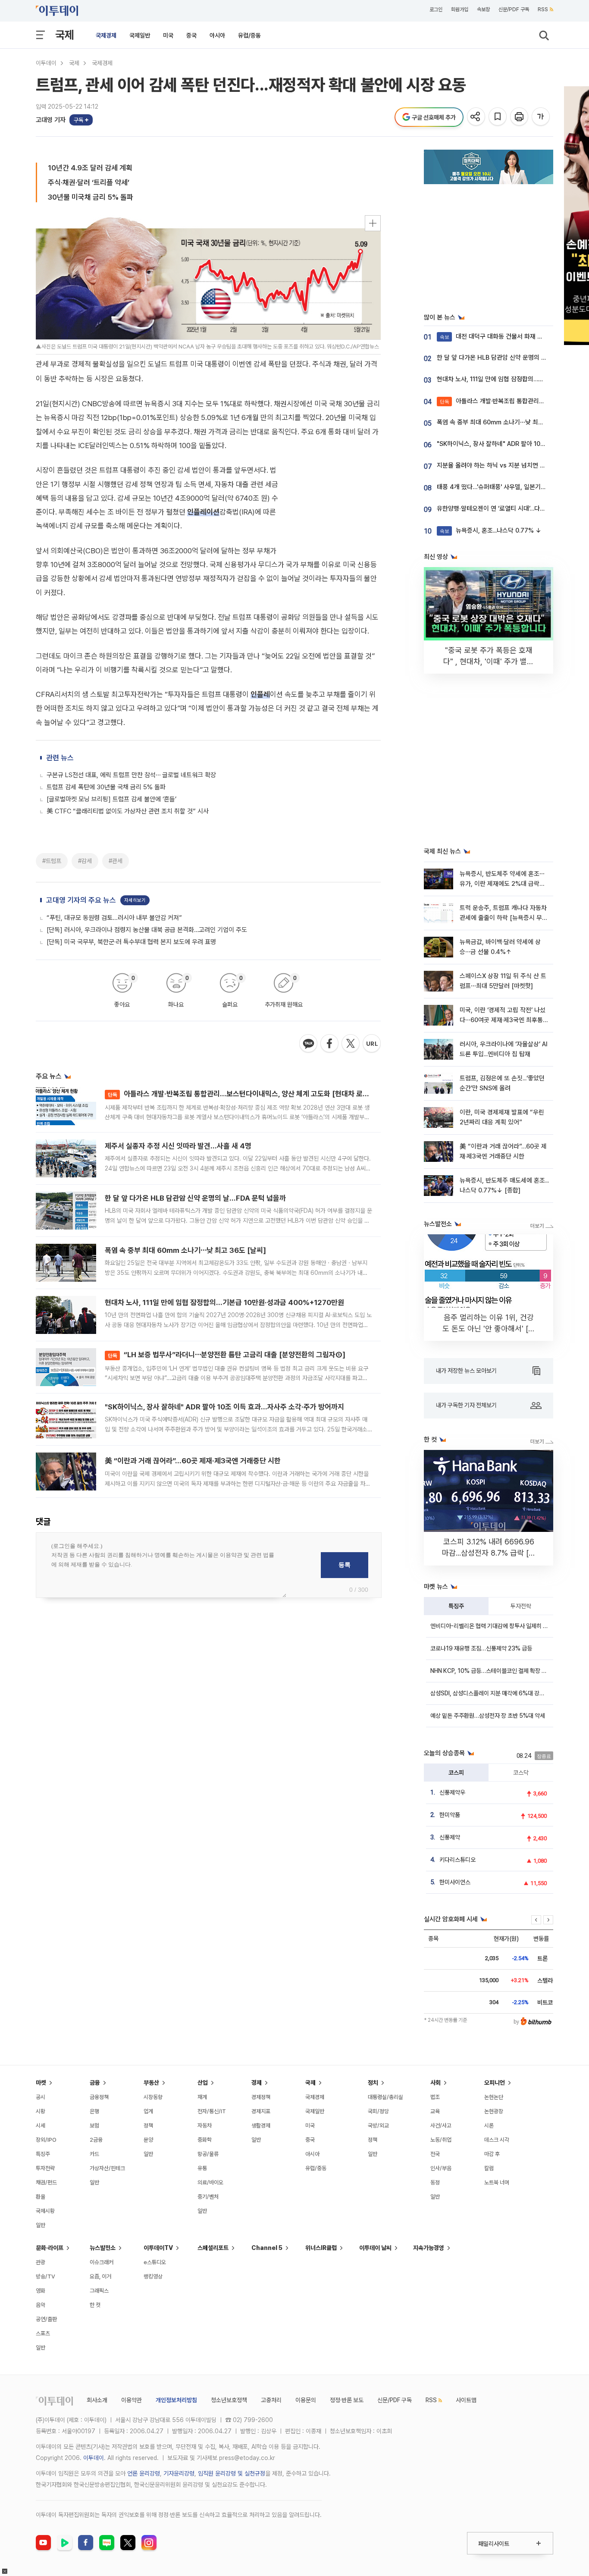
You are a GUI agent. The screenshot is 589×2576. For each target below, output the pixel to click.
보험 (94, 2126)
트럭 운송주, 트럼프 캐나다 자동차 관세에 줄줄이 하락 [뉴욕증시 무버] (503, 918)
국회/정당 (378, 2111)
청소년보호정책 (229, 2400)
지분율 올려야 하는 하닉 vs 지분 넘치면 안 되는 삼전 (504, 465)
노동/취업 (441, 2140)
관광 (41, 2262)
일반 (41, 2225)
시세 (41, 2126)
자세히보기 (135, 900)
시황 (41, 2111)
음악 (41, 2305)
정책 (148, 2126)
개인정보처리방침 (176, 2400)
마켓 (41, 2083)
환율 (41, 2197)
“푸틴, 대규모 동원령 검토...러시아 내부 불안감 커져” (114, 918)
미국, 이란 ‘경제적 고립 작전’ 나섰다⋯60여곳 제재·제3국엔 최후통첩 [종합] (504, 1020)
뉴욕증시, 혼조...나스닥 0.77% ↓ (491, 530)
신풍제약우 (452, 1792)
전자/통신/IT (212, 2111)
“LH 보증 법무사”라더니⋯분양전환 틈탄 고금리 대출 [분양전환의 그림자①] (227, 1355)
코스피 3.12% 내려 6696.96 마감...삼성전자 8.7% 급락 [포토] (489, 1553)
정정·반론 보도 (347, 2400)
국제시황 (45, 2211)
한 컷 (95, 2305)
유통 (202, 2168)
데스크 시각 (497, 2140)
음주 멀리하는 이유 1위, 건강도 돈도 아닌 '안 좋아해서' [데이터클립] (489, 1329)
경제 (257, 2083)
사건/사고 (441, 2126)
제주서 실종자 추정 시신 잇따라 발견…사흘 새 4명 (178, 1146)
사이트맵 (466, 2400)
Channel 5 (267, 2248)
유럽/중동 (249, 35)
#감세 (85, 861)
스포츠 (43, 2333)
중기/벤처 (208, 2197)
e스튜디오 (155, 2262)
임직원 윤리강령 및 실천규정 (232, 2473)
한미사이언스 (455, 1882)
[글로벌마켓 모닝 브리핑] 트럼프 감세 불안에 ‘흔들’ (111, 799)
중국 (191, 35)
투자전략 (521, 1606)
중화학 (205, 2140)
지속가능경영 (429, 2248)
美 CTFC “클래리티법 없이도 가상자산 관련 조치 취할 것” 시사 (128, 811)
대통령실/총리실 (385, 2097)
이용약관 (132, 2400)
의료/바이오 (210, 2182)
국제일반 (140, 35)
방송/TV (45, 2276)
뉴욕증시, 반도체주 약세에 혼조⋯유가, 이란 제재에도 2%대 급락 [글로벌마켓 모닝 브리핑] (502, 884)
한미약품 (450, 1815)
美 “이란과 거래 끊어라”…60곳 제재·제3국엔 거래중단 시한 (193, 1461)
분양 (148, 2140)
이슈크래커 (102, 2262)
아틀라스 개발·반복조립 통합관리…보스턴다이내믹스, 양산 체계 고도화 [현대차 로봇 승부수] (251, 1094)
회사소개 (97, 2400)
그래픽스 (99, 2291)
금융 (95, 2083)
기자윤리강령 (179, 2473)
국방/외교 (378, 2126)
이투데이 (46, 63)
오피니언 (495, 2083)
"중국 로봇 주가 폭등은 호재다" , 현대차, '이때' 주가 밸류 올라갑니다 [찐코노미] (489, 661)
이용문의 (306, 2400)
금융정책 (99, 2097)
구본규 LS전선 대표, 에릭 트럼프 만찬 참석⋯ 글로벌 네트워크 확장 (131, 775)
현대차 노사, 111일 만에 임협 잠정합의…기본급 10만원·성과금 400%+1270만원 (224, 1302)
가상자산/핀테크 (107, 2168)
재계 (202, 2097)
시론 (489, 2126)
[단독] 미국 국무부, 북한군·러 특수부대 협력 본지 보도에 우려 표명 (131, 942)
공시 (41, 2097)
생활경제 (261, 2126)
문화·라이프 (50, 2248)
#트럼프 (52, 861)
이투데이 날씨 (375, 2248)
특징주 (456, 1606)
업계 (148, 2111)
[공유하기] (477, 117)
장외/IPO (46, 2140)
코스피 (456, 1773)
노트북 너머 (497, 2182)
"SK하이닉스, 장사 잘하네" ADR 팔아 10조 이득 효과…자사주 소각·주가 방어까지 (224, 1407)
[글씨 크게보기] (541, 117)
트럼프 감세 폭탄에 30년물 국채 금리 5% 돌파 (106, 787)
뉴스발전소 (103, 2248)
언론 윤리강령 (144, 2473)
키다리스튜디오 (457, 1860)
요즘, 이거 (100, 2276)
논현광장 (494, 2111)
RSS (543, 9)
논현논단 (494, 2097)
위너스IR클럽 (321, 2248)
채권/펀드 (46, 2182)
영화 (41, 2291)
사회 (435, 2083)
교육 (435, 2111)
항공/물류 (208, 2154)
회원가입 (460, 9)
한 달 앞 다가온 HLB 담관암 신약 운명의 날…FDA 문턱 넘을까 (195, 1198)
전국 (435, 2154)
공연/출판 (46, 2319)
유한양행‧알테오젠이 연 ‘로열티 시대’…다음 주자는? (502, 508)
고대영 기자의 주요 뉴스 (81, 900)
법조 (435, 2097)
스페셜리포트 (213, 2248)
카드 (94, 2154)
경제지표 (261, 2111)
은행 (94, 2111)
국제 (65, 35)
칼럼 (489, 2168)
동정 (435, 2182)
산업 (203, 2083)
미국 (168, 35)
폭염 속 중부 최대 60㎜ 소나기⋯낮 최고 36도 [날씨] (185, 1250)
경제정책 (261, 2097)
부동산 (151, 2083)
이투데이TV (158, 2248)
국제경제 (106, 35)
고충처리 (271, 2400)
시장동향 (153, 2097)
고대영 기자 (51, 120)
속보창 (483, 9)
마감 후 (492, 2154)
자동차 (205, 2126)
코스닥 (521, 1773)
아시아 (217, 35)
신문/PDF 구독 (514, 9)
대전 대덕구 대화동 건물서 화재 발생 (494, 336)
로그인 (436, 9)
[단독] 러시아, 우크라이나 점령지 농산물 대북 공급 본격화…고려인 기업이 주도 (147, 930)
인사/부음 (441, 2168)
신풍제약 (450, 1837)
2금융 (96, 2140)
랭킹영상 (153, 2276)
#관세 (116, 861)
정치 (373, 2083)
